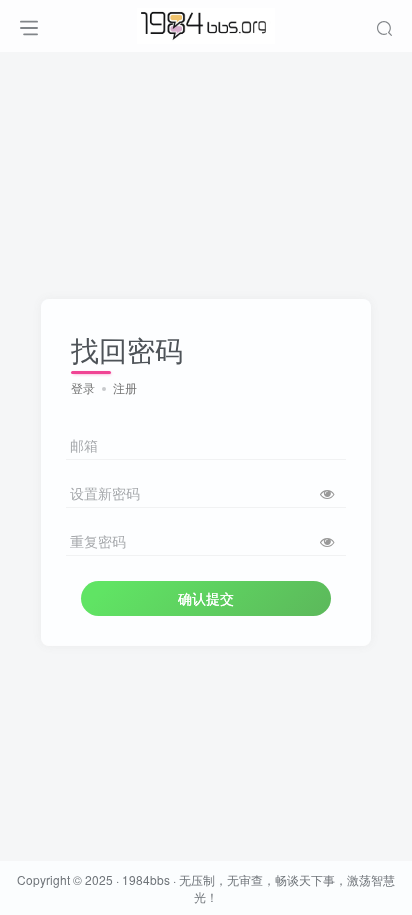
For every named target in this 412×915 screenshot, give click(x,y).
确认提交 (206, 598)
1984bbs (146, 879)
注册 (125, 387)
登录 (83, 387)
